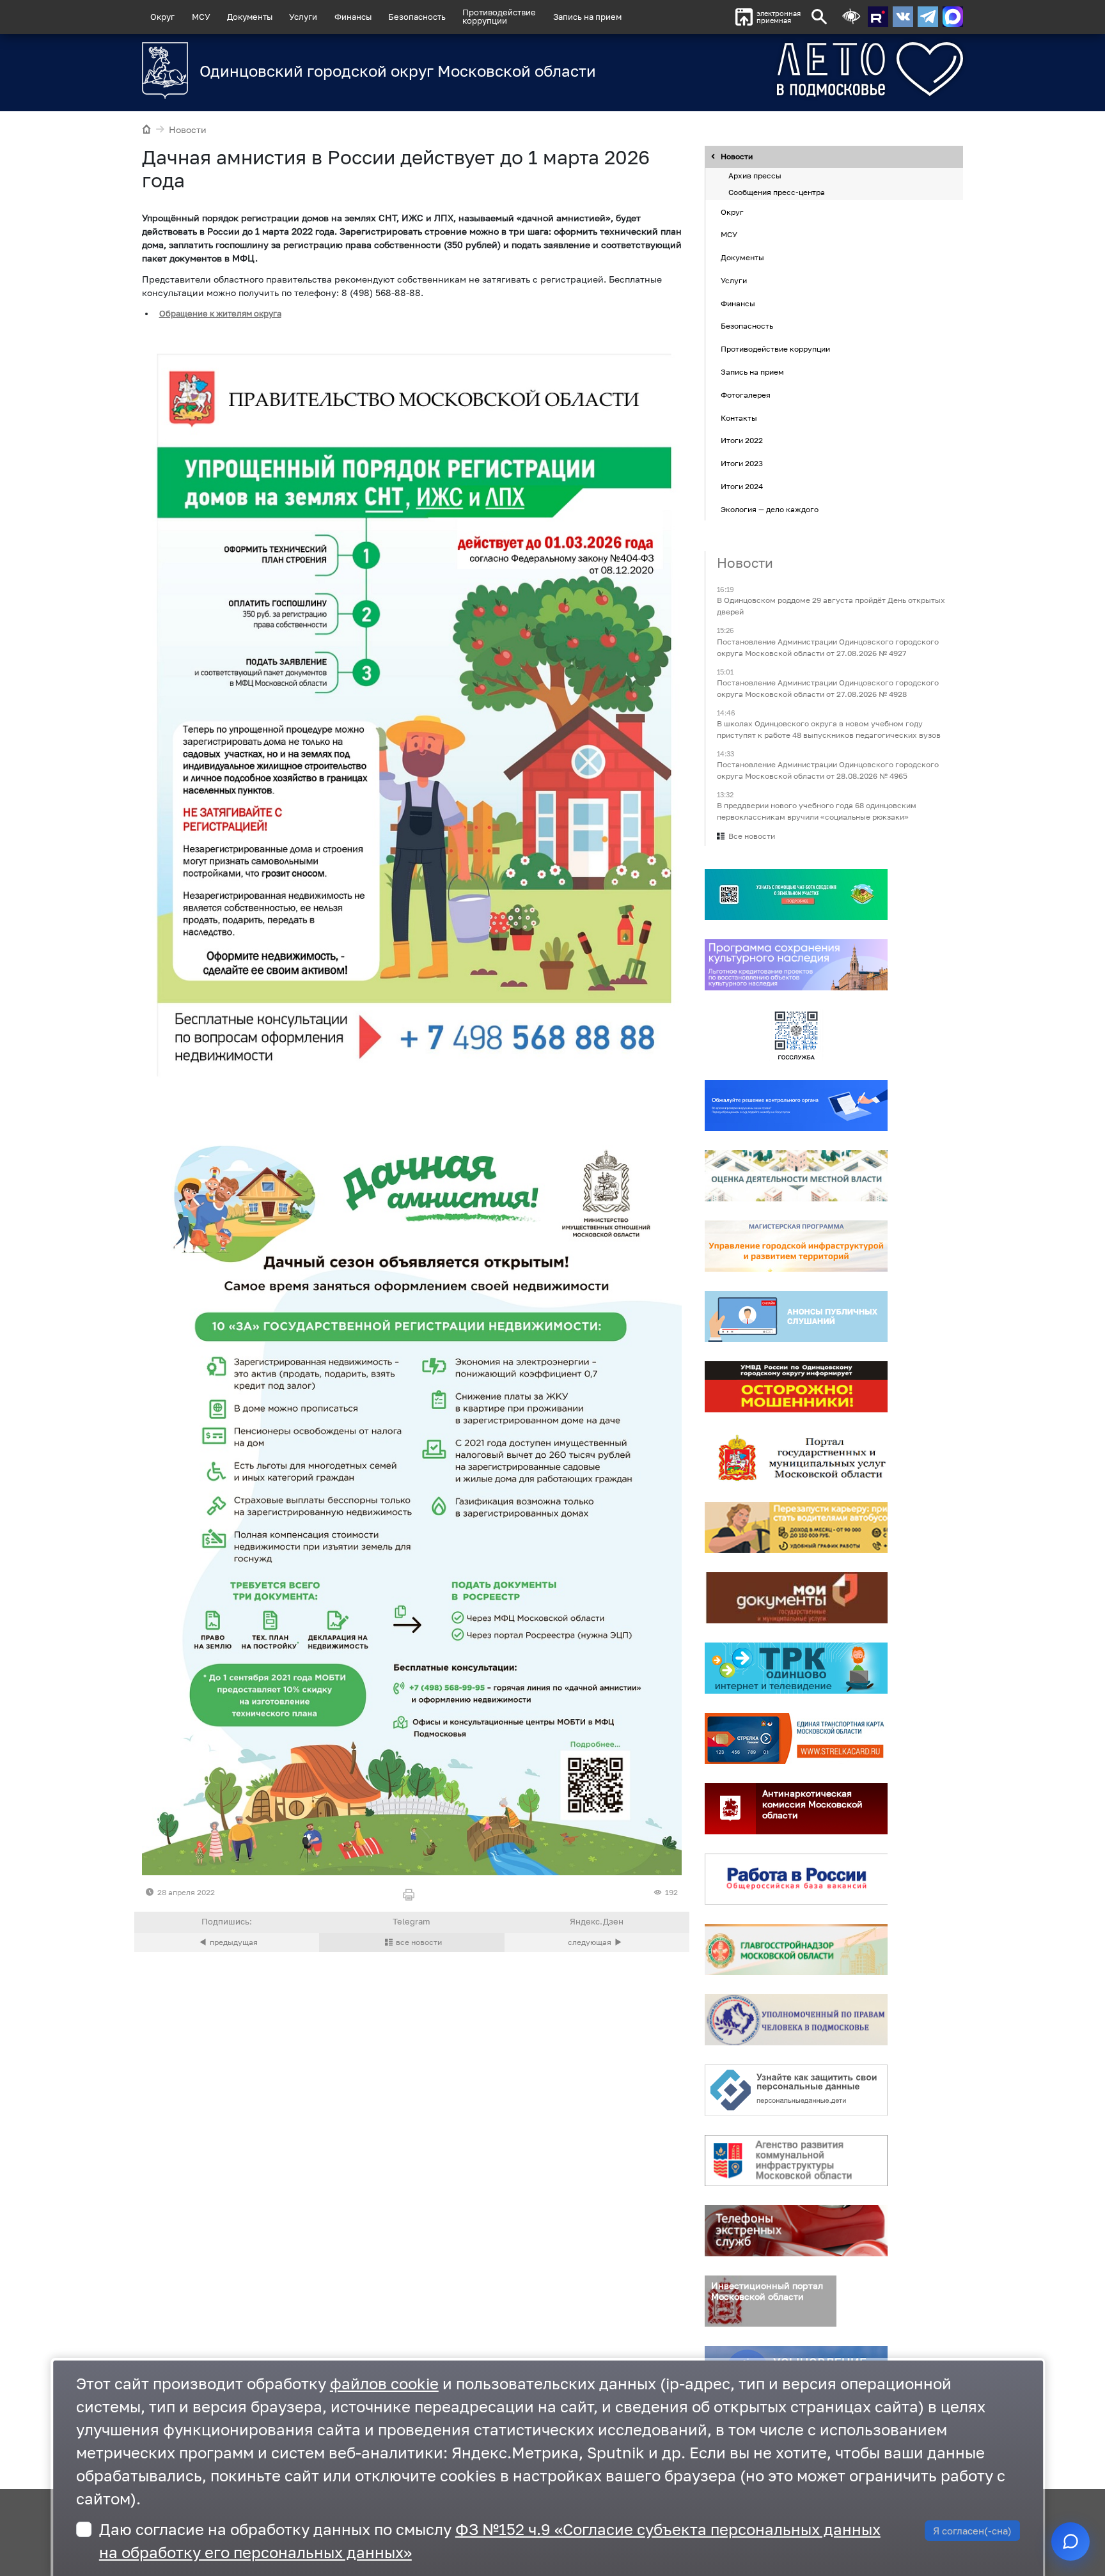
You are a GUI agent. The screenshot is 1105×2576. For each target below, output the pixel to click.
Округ (162, 17)
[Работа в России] (796, 1880)
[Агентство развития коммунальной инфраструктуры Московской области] (796, 2161)
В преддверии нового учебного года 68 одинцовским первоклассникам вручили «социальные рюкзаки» (817, 812)
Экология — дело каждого (770, 509)
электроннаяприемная (779, 17)
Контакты (739, 418)
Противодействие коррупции (775, 349)
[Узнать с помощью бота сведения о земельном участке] (796, 895)
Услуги (303, 17)
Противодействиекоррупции (499, 16)
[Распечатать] (411, 1895)
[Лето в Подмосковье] (799, 69)
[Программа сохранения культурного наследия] (796, 965)
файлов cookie (384, 2383)
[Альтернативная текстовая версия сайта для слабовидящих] (851, 17)
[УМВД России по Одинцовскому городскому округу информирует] (796, 1387)
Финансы (353, 17)
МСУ (201, 17)
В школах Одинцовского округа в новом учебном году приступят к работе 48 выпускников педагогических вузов (829, 729)
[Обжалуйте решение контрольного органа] (796, 1106)
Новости (188, 129)
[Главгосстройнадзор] (796, 1950)
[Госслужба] (796, 1036)
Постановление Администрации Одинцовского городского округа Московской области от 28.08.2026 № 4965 (828, 770)
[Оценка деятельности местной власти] (796, 1176)
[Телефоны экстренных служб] (796, 2231)
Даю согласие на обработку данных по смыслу (490, 2541)
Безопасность (417, 17)
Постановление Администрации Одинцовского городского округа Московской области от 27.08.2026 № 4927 (828, 647)
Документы (250, 17)
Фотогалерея (746, 395)
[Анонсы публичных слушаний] (796, 1317)
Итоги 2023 (742, 463)
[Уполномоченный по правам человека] (796, 2020)
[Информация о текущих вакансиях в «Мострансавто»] (796, 1528)
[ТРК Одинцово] (796, 1669)
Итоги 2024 (742, 486)
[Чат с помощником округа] (1070, 2541)
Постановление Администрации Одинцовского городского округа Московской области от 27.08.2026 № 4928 (828, 688)
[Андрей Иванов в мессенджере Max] (953, 17)
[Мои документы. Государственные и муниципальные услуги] (796, 1598)
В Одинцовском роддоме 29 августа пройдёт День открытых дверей (831, 606)
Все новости (752, 837)
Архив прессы (755, 176)
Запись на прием (587, 17)
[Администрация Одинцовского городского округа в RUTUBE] (878, 17)
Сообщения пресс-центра (777, 192)
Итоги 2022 (742, 441)
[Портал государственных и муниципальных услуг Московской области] (796, 1458)
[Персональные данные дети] (796, 2091)
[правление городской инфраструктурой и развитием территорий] (796, 1247)
